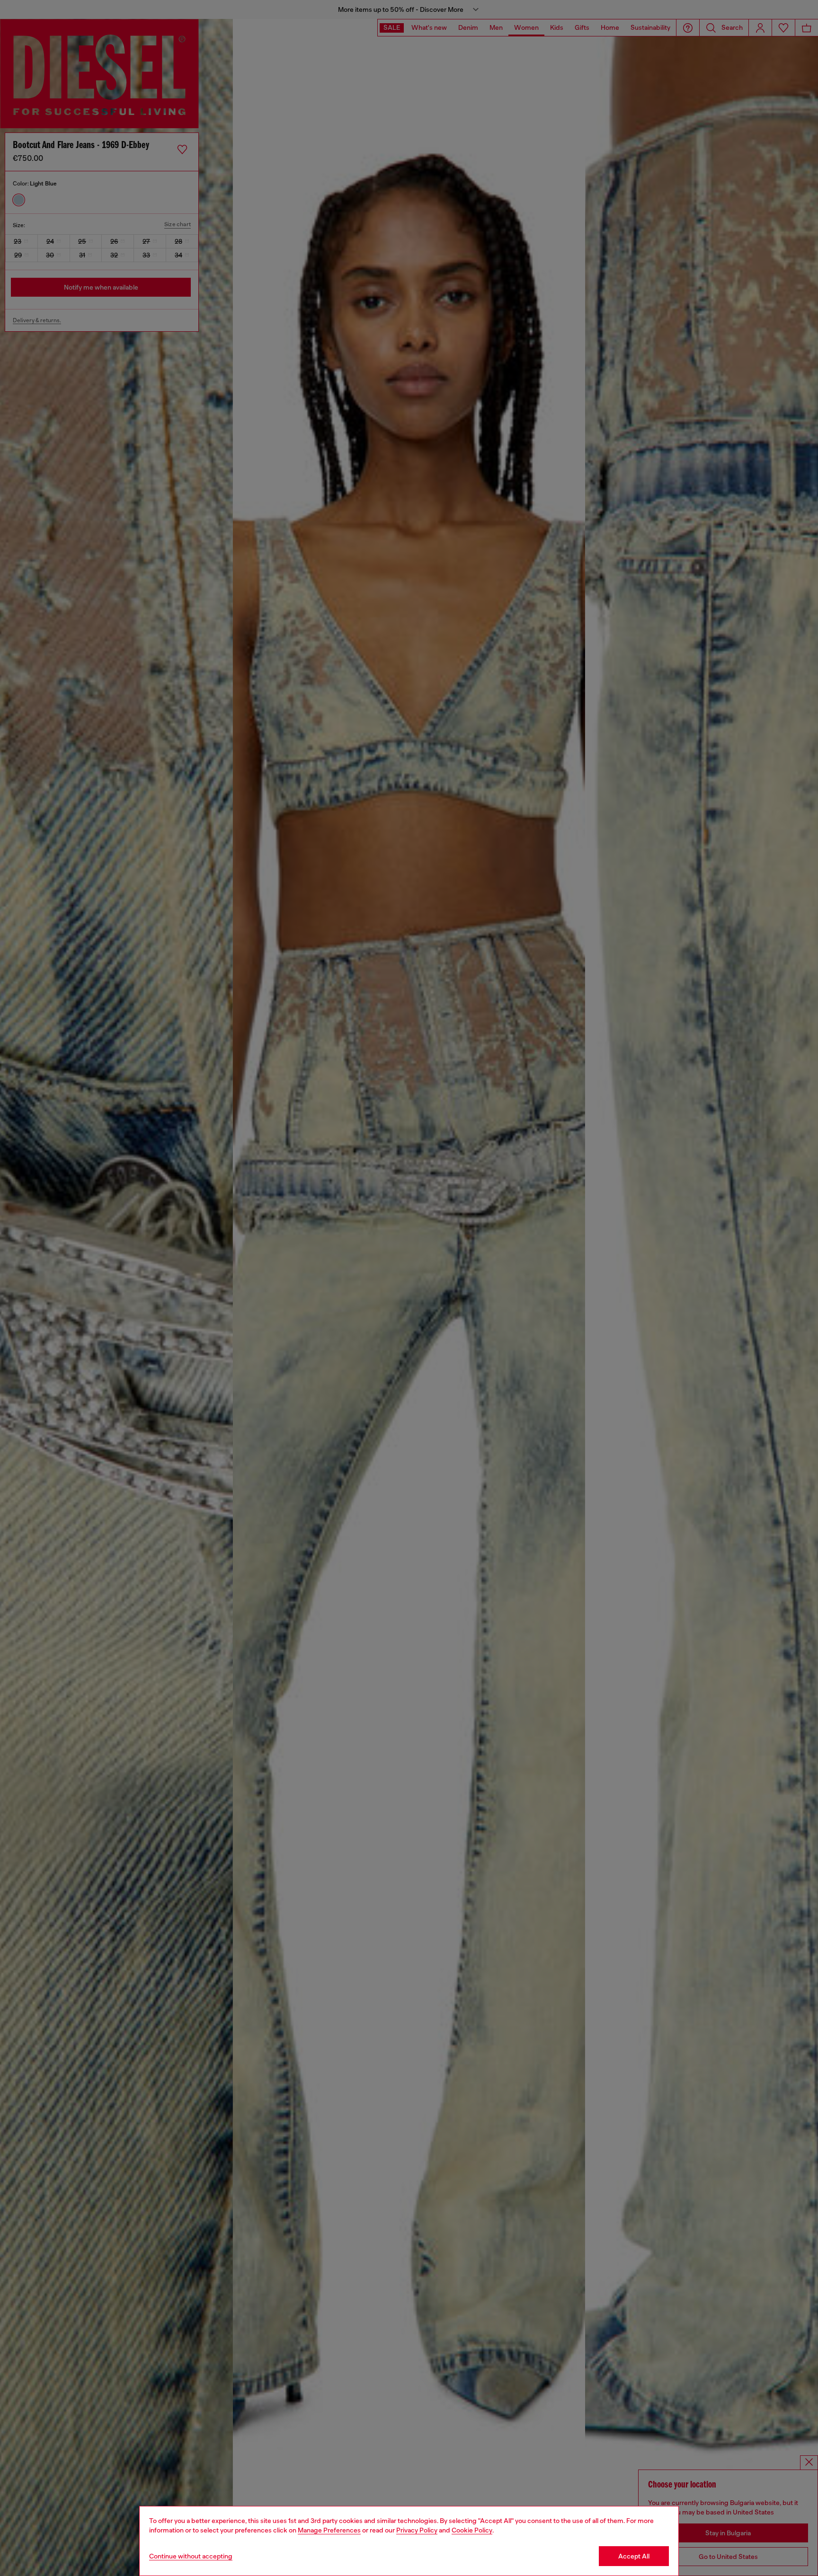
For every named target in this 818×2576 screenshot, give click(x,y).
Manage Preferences (329, 2530)
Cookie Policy (472, 2530)
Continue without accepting (191, 2556)
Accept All (634, 2556)
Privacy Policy (417, 2530)
